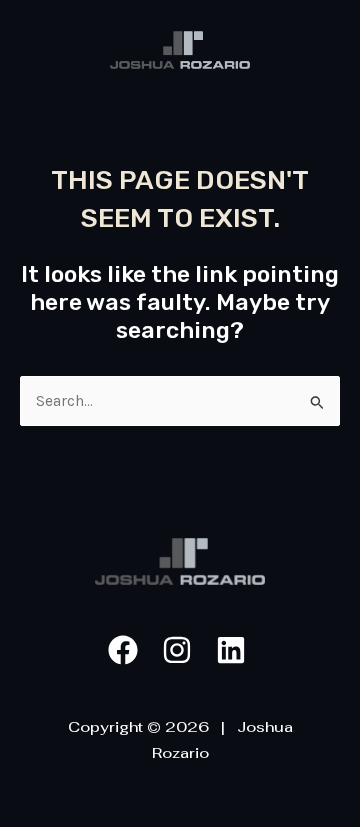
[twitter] (234, 650)
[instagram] (180, 650)
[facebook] (126, 650)
